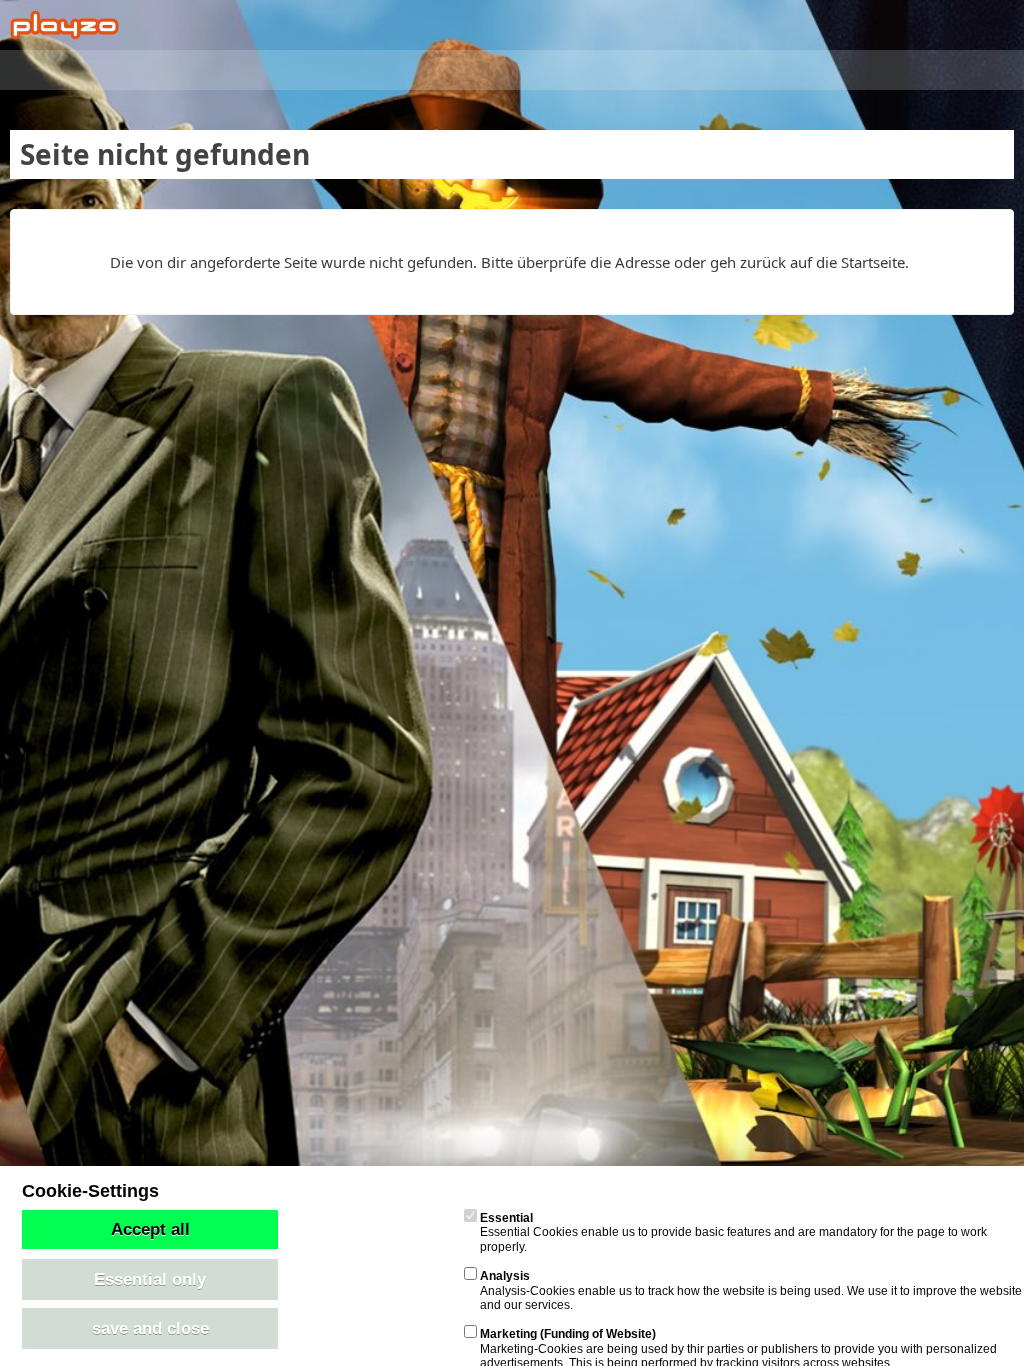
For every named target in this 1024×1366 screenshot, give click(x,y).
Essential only (150, 1279)
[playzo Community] (64, 25)
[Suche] (898, 25)
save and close (150, 1328)
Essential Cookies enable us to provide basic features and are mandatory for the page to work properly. (733, 1232)
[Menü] (998, 25)
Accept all (150, 1229)
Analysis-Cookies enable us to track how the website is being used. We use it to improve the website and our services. (751, 1290)
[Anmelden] (948, 25)
